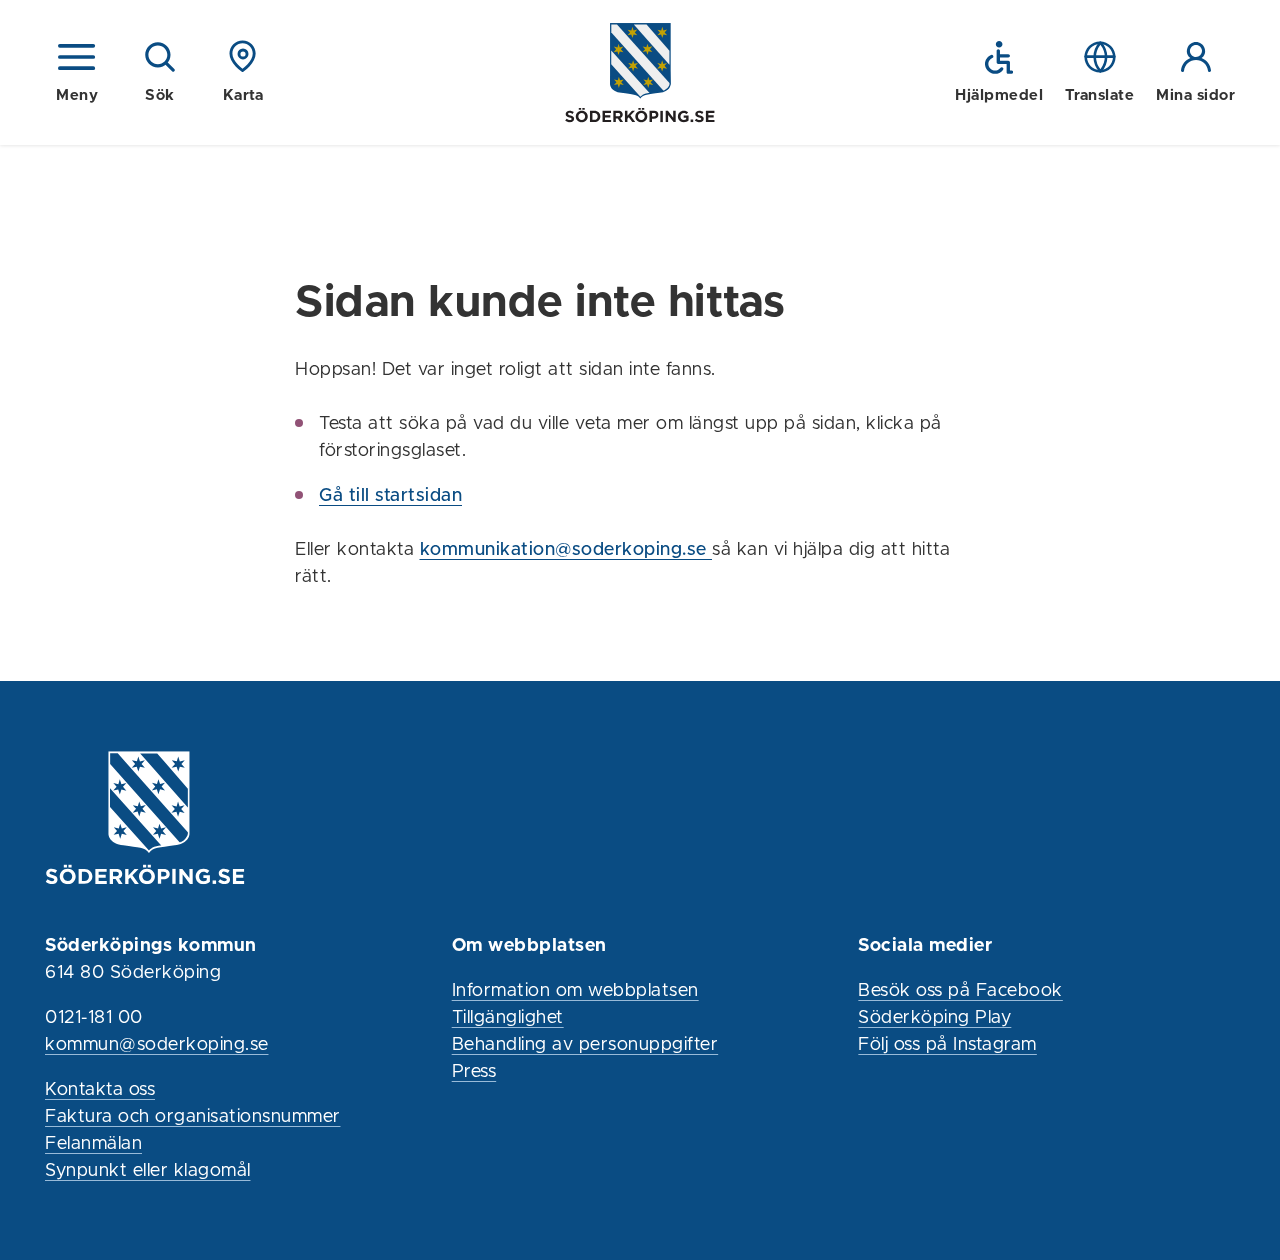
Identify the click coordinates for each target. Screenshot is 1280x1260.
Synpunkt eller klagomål (148, 1171)
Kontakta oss (100, 1090)
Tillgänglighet (508, 1018)
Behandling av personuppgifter (585, 1045)
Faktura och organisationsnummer (193, 1117)
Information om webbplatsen (575, 991)
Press (474, 1072)
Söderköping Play (934, 1018)
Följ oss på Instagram (947, 1045)
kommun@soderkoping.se (157, 1045)
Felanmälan (93, 1144)
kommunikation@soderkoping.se (566, 550)
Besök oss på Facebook (960, 991)
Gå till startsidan (390, 496)
